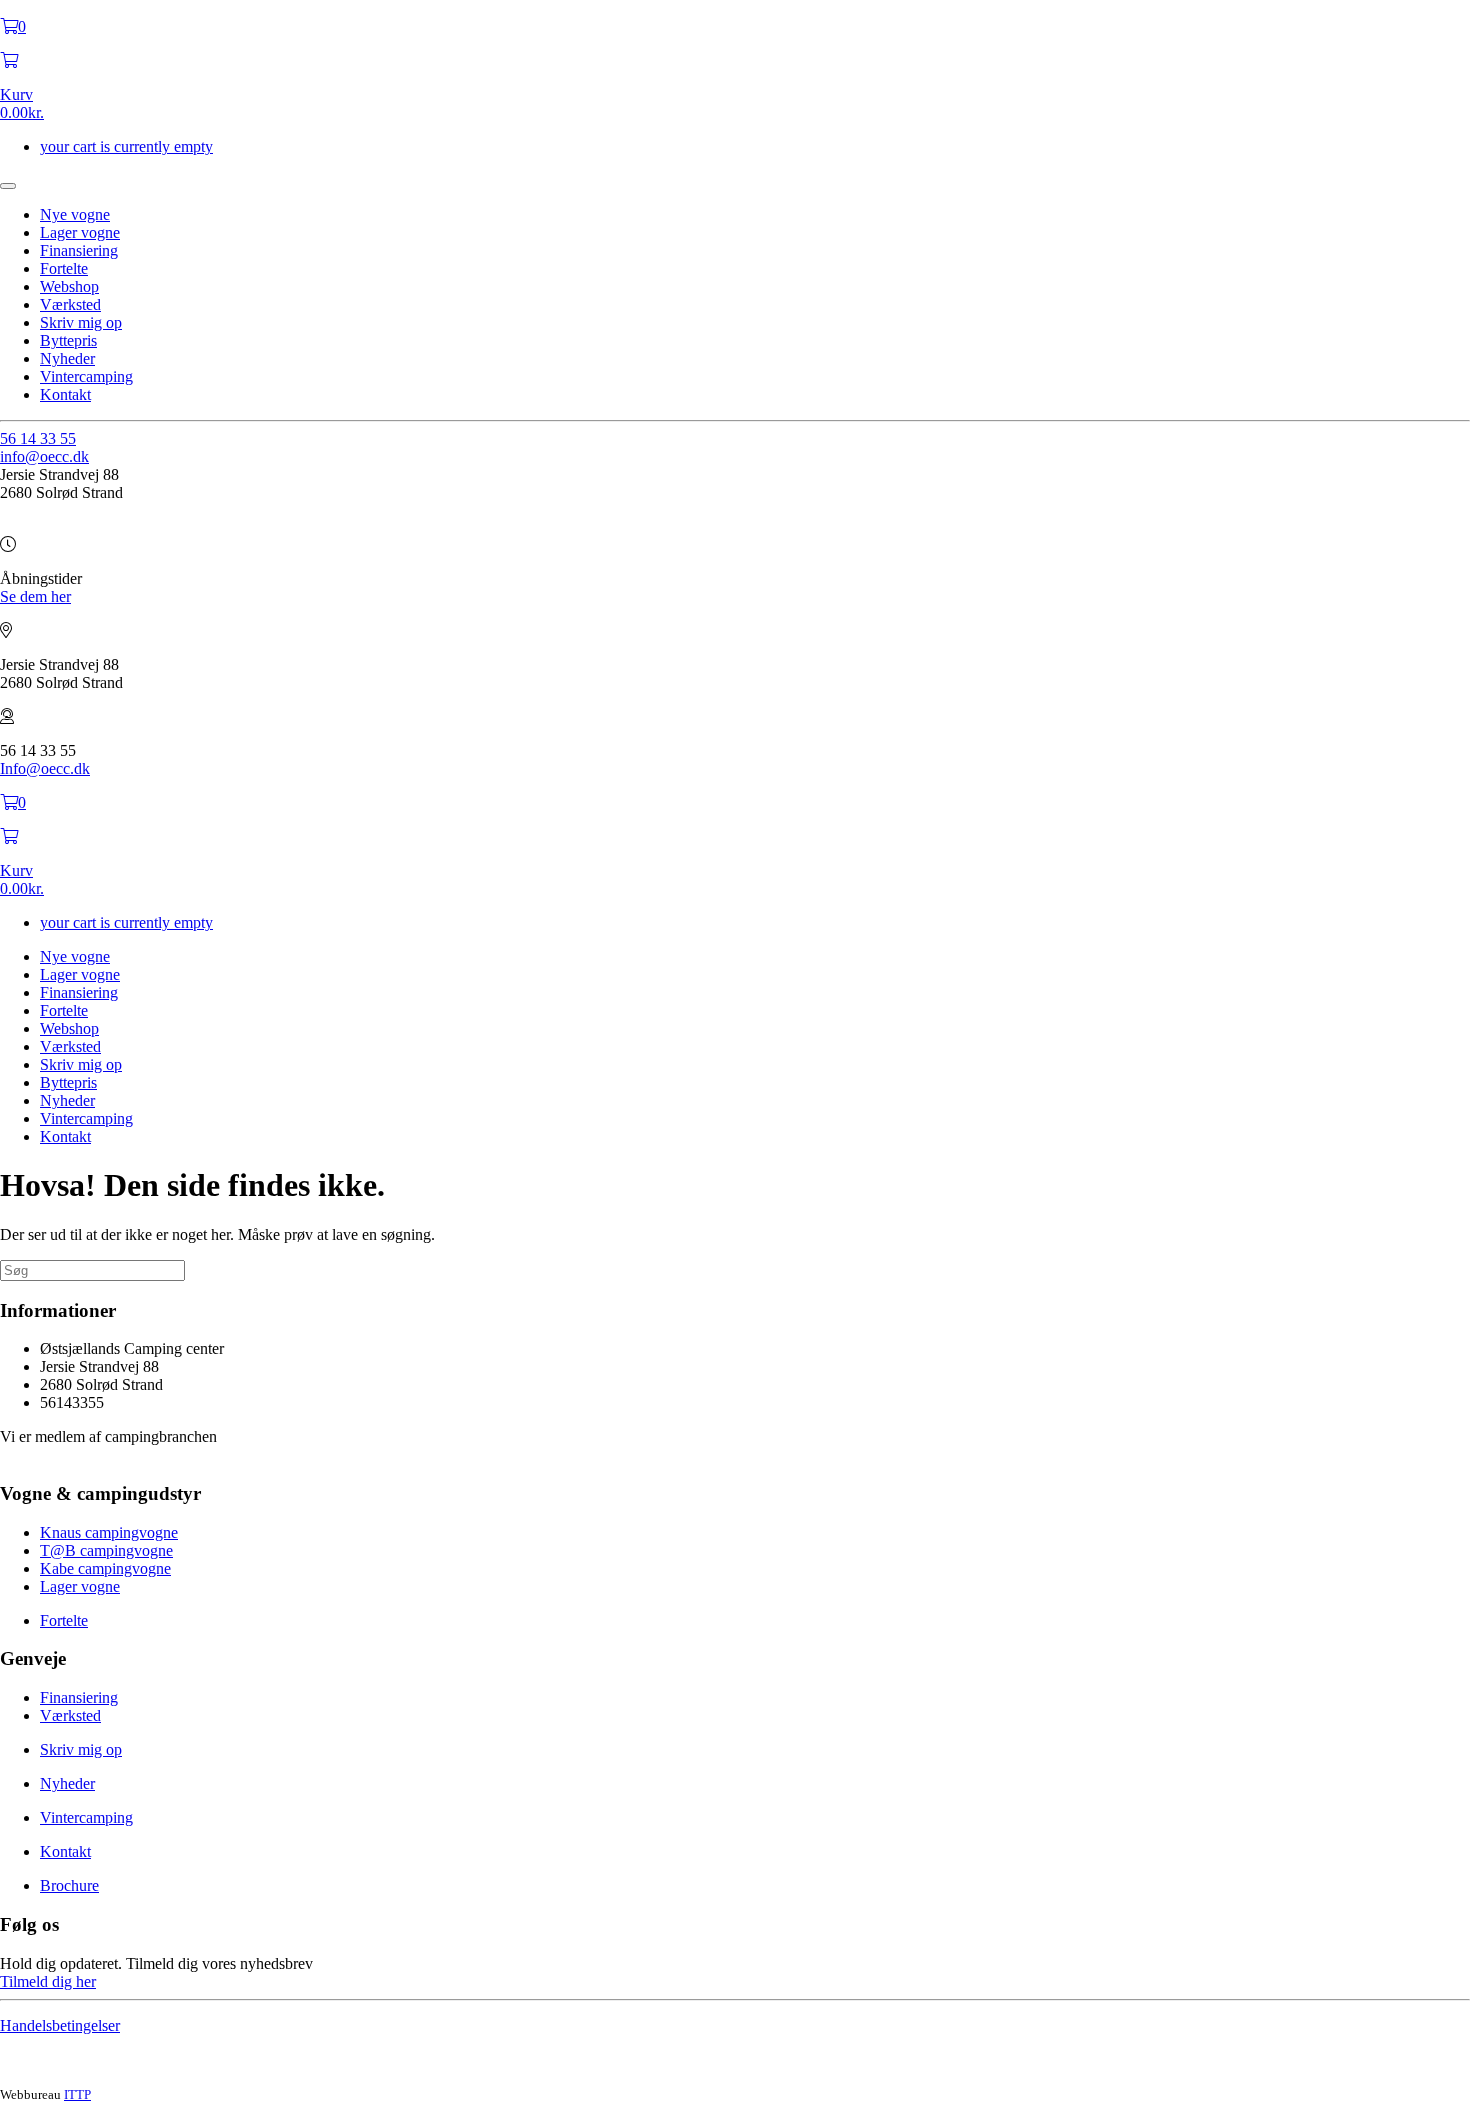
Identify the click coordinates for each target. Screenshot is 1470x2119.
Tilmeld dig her (48, 1981)
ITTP (77, 2094)
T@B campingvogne (106, 1550)
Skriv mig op (81, 322)
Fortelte (64, 268)
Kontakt (65, 394)
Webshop (69, 286)
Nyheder (67, 358)
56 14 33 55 (38, 438)
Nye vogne (75, 214)
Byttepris (68, 340)
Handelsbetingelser (60, 2025)
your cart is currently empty (126, 146)
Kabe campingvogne (105, 1568)
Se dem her (35, 596)
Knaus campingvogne (109, 1532)
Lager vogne (80, 232)
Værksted (70, 304)
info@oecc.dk (44, 456)
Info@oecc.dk (45, 768)
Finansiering (79, 250)
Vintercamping (86, 376)
